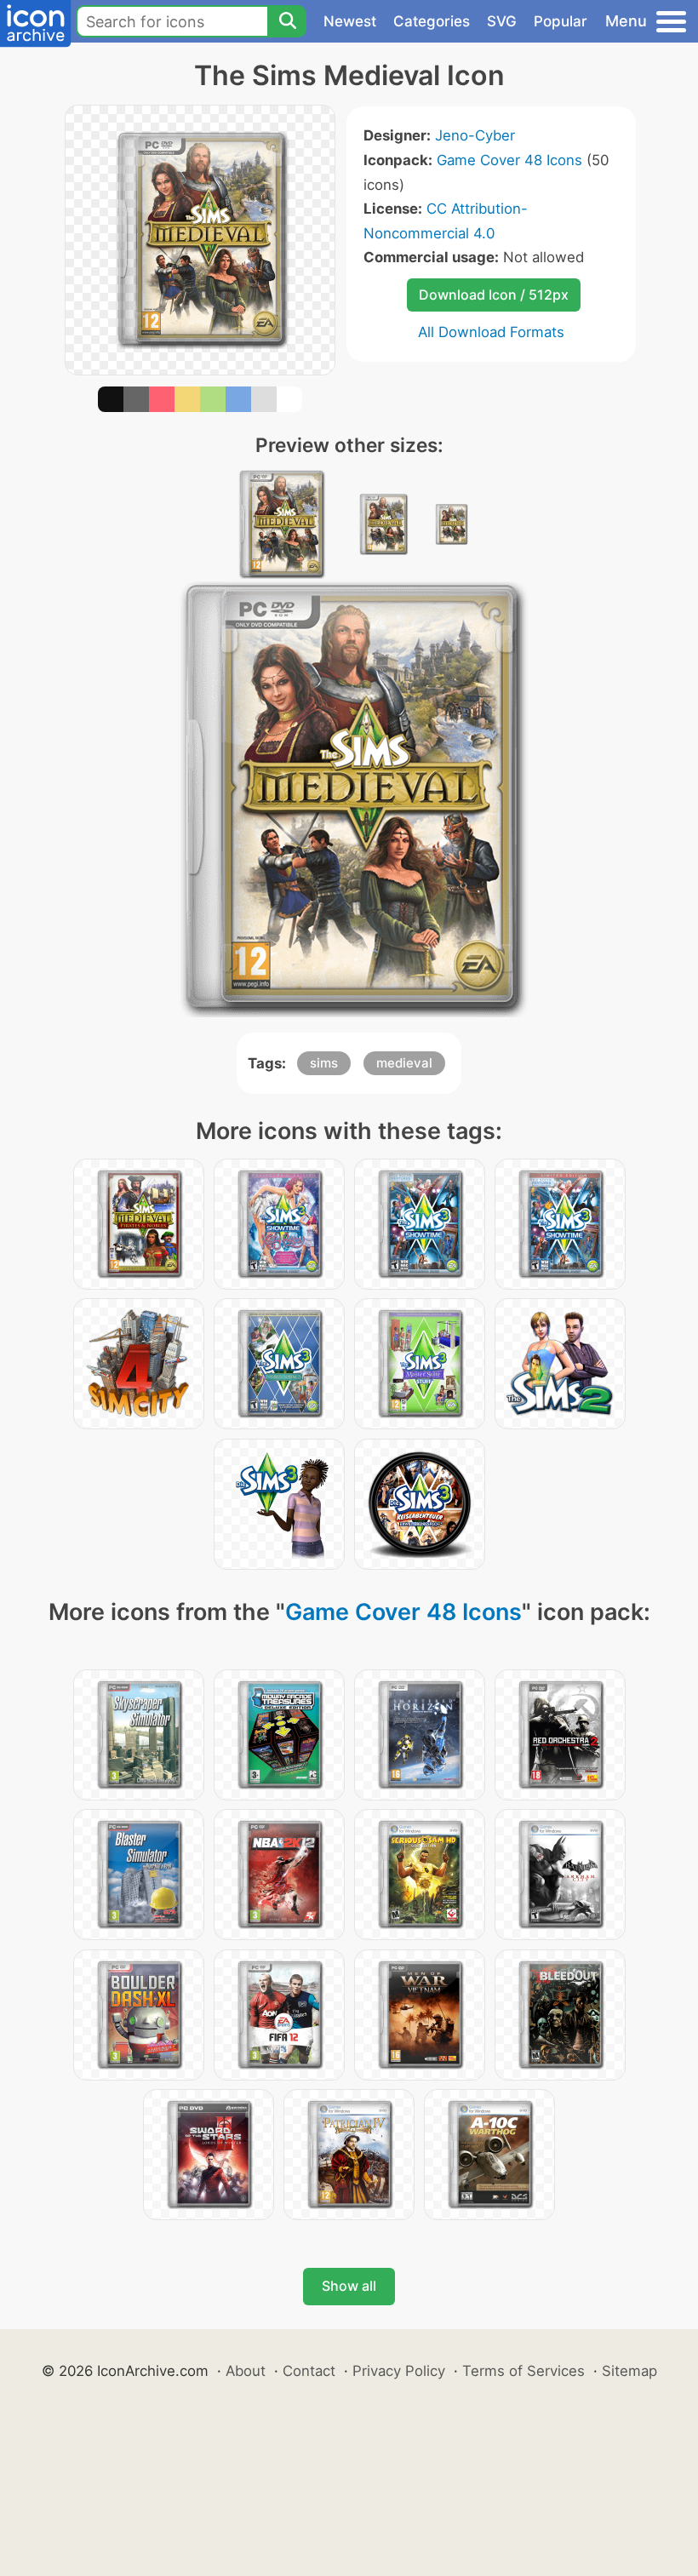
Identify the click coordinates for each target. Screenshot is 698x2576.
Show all (349, 2286)
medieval (404, 1063)
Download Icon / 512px (494, 295)
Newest (350, 21)
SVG (502, 21)
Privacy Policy (399, 2371)
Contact (309, 2371)
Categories (432, 21)
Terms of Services (523, 2371)
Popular (561, 21)
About (246, 2371)
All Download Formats (491, 332)
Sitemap (629, 2371)
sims (324, 1063)
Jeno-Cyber (475, 135)
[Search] (287, 21)
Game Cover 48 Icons (509, 160)
